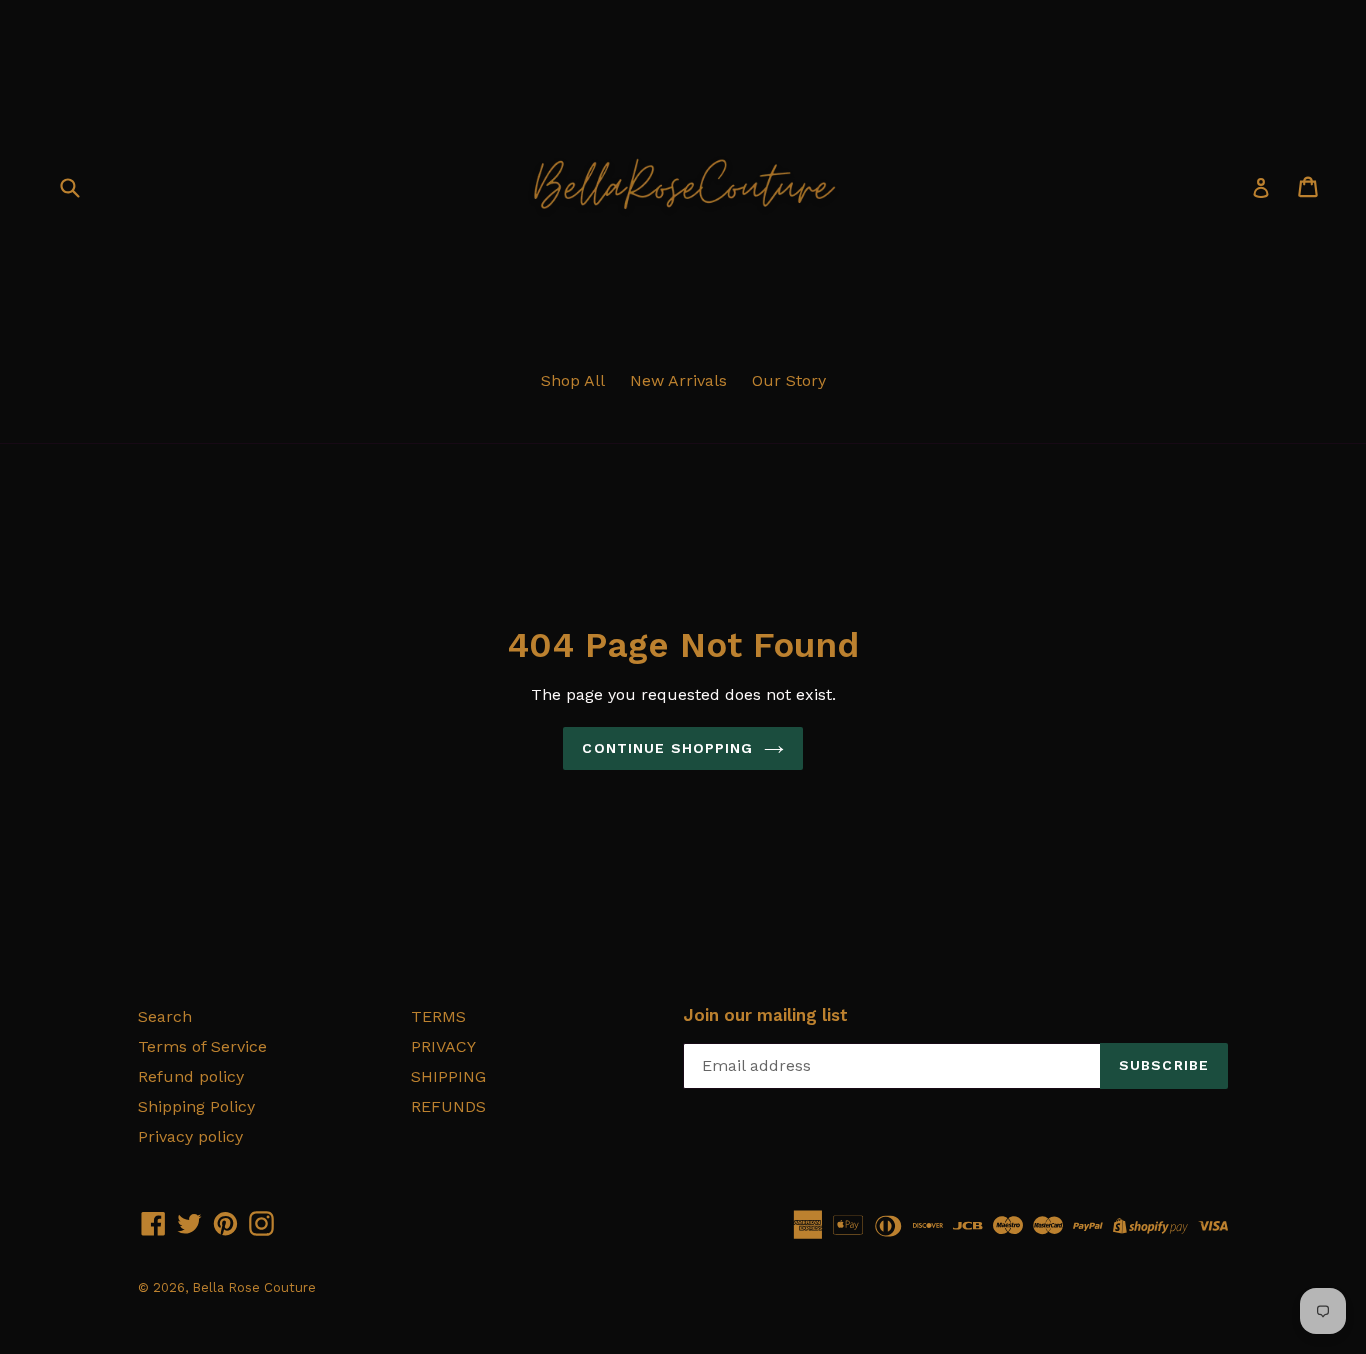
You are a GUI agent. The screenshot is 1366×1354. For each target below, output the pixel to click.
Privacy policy (190, 1136)
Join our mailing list (765, 1015)
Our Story (789, 380)
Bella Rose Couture (254, 1287)
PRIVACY (443, 1046)
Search (165, 1016)
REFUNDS (448, 1106)
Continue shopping (667, 748)
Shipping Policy (196, 1106)
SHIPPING (448, 1076)
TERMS (438, 1016)
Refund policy (191, 1076)
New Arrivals (678, 380)
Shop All (573, 380)
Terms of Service (202, 1046)
